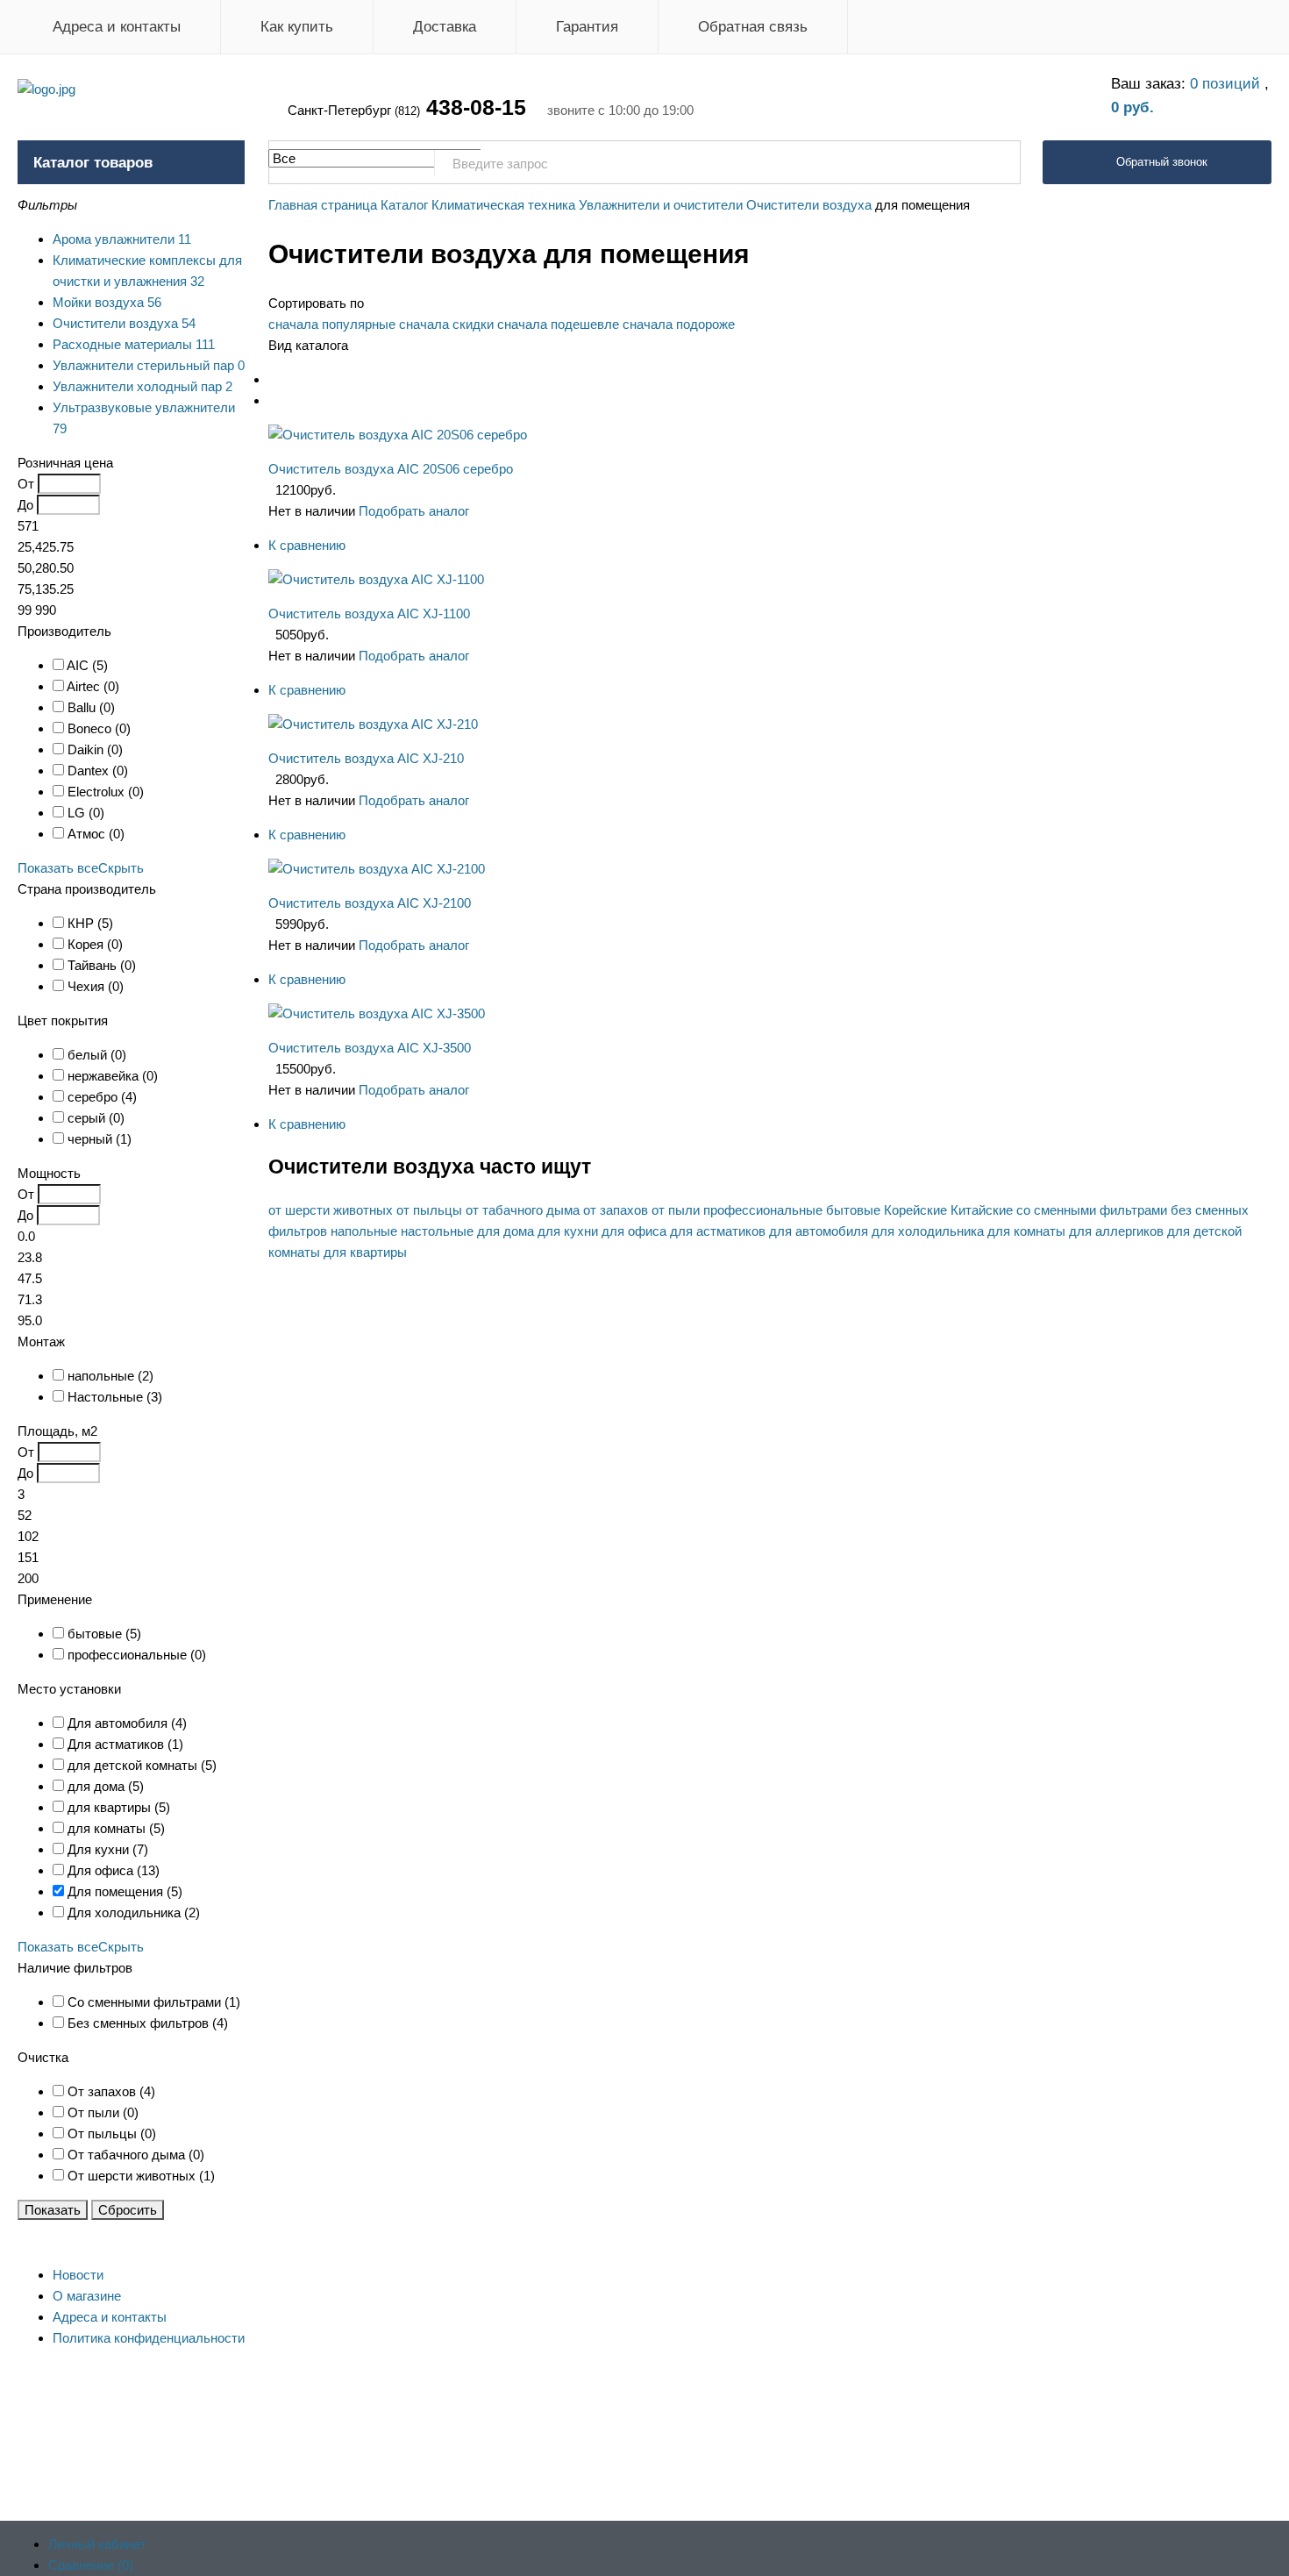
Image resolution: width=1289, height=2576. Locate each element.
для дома (506, 1231)
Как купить (297, 27)
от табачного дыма (523, 1210)
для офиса (634, 1231)
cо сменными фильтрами (1092, 1210)
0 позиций (1227, 84)
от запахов (616, 1210)
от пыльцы (429, 1210)
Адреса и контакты (117, 27)
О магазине (87, 2296)
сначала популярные (332, 324)
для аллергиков (1116, 1231)
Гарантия (587, 27)
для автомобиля (819, 1231)
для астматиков (718, 1231)
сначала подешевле (558, 324)
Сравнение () (91, 2565)
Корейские (915, 1210)
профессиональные (763, 1210)
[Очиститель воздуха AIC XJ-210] (373, 724)
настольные (437, 1231)
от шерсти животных (331, 1210)
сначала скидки (446, 324)
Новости (78, 2275)
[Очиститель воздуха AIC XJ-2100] (377, 869)
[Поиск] (998, 163)
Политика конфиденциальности (149, 2338)
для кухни (568, 1231)
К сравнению (307, 545)
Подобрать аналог (414, 511)
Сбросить (128, 2210)
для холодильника (928, 1231)
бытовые (853, 1210)
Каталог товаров (93, 163)
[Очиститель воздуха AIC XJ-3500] (377, 1013)
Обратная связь (753, 27)
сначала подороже (679, 324)
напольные (364, 1231)
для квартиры (365, 1252)
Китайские (982, 1210)
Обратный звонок (1162, 162)
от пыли (676, 1210)
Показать (53, 2210)
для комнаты (1026, 1231)
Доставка (445, 27)
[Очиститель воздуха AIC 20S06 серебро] (398, 435)
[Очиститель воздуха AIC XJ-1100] (376, 579)
